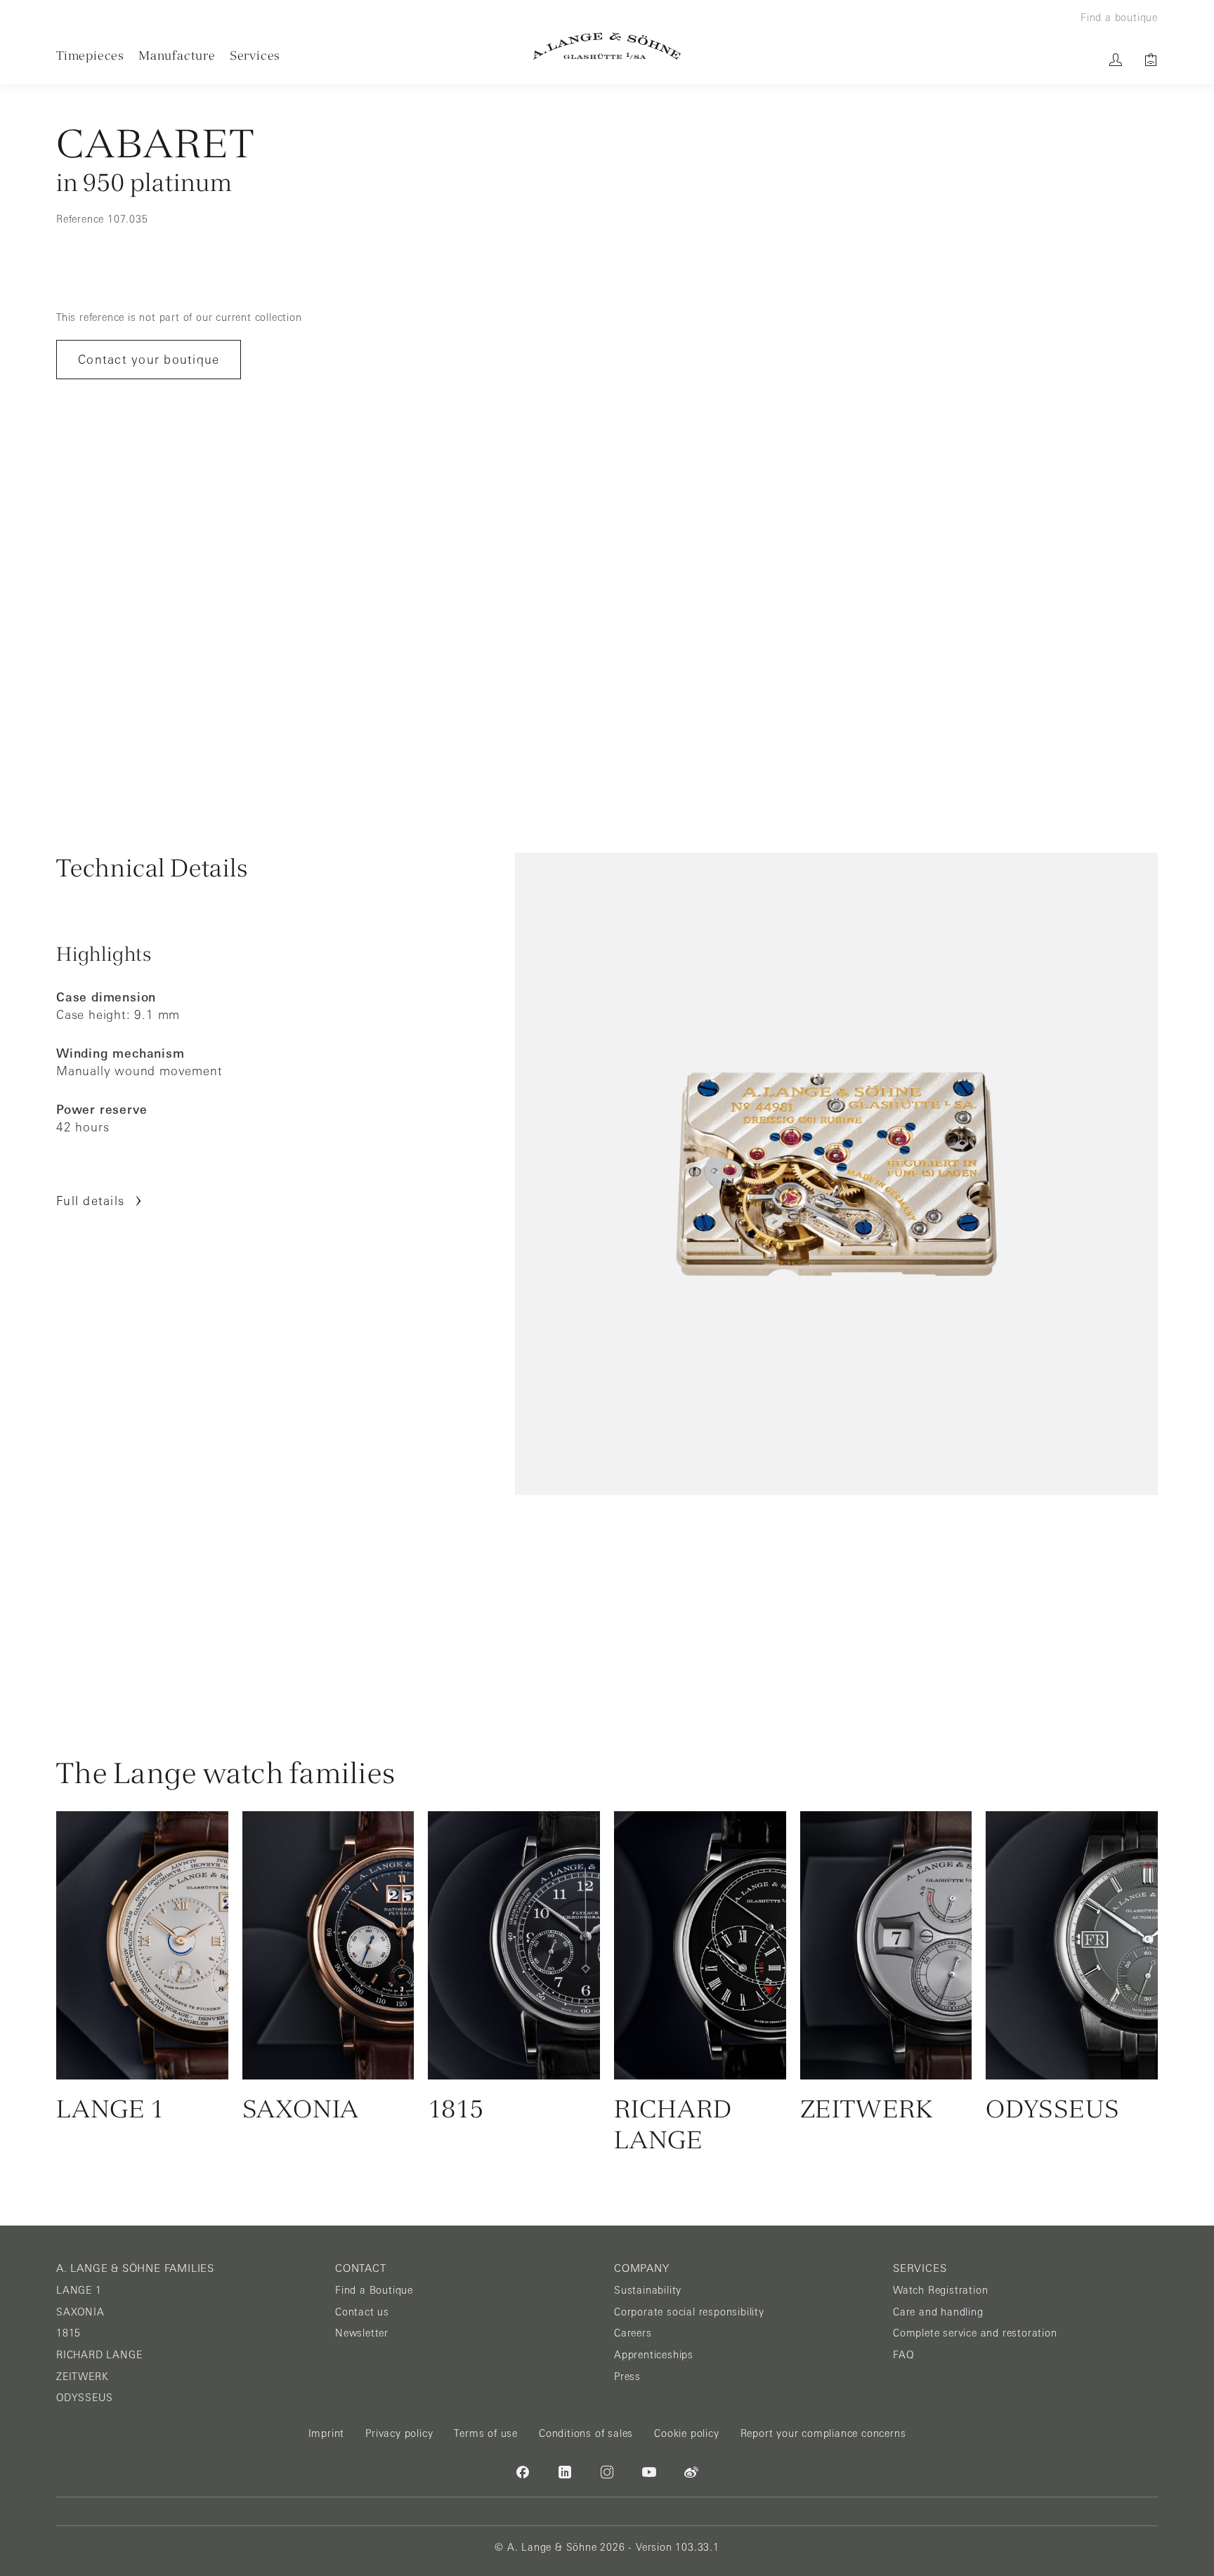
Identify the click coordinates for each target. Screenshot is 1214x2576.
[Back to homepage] (607, 46)
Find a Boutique (374, 2290)
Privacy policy (399, 2433)
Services (255, 55)
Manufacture (177, 55)
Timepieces (90, 55)
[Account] (1116, 60)
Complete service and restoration (975, 2333)
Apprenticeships (654, 2355)
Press (627, 2377)
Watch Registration (940, 2290)
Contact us (362, 2312)
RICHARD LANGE (99, 2355)
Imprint (327, 2433)
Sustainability (648, 2290)
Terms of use (486, 2433)
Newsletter (362, 2333)
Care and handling (938, 2312)
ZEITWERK (82, 2377)
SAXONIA (80, 2312)
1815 (68, 2333)
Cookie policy (686, 2433)
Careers (633, 2333)
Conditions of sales (586, 2433)
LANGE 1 (79, 2290)
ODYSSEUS (84, 2398)
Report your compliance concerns (823, 2433)
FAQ (903, 2355)
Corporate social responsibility (689, 2312)
